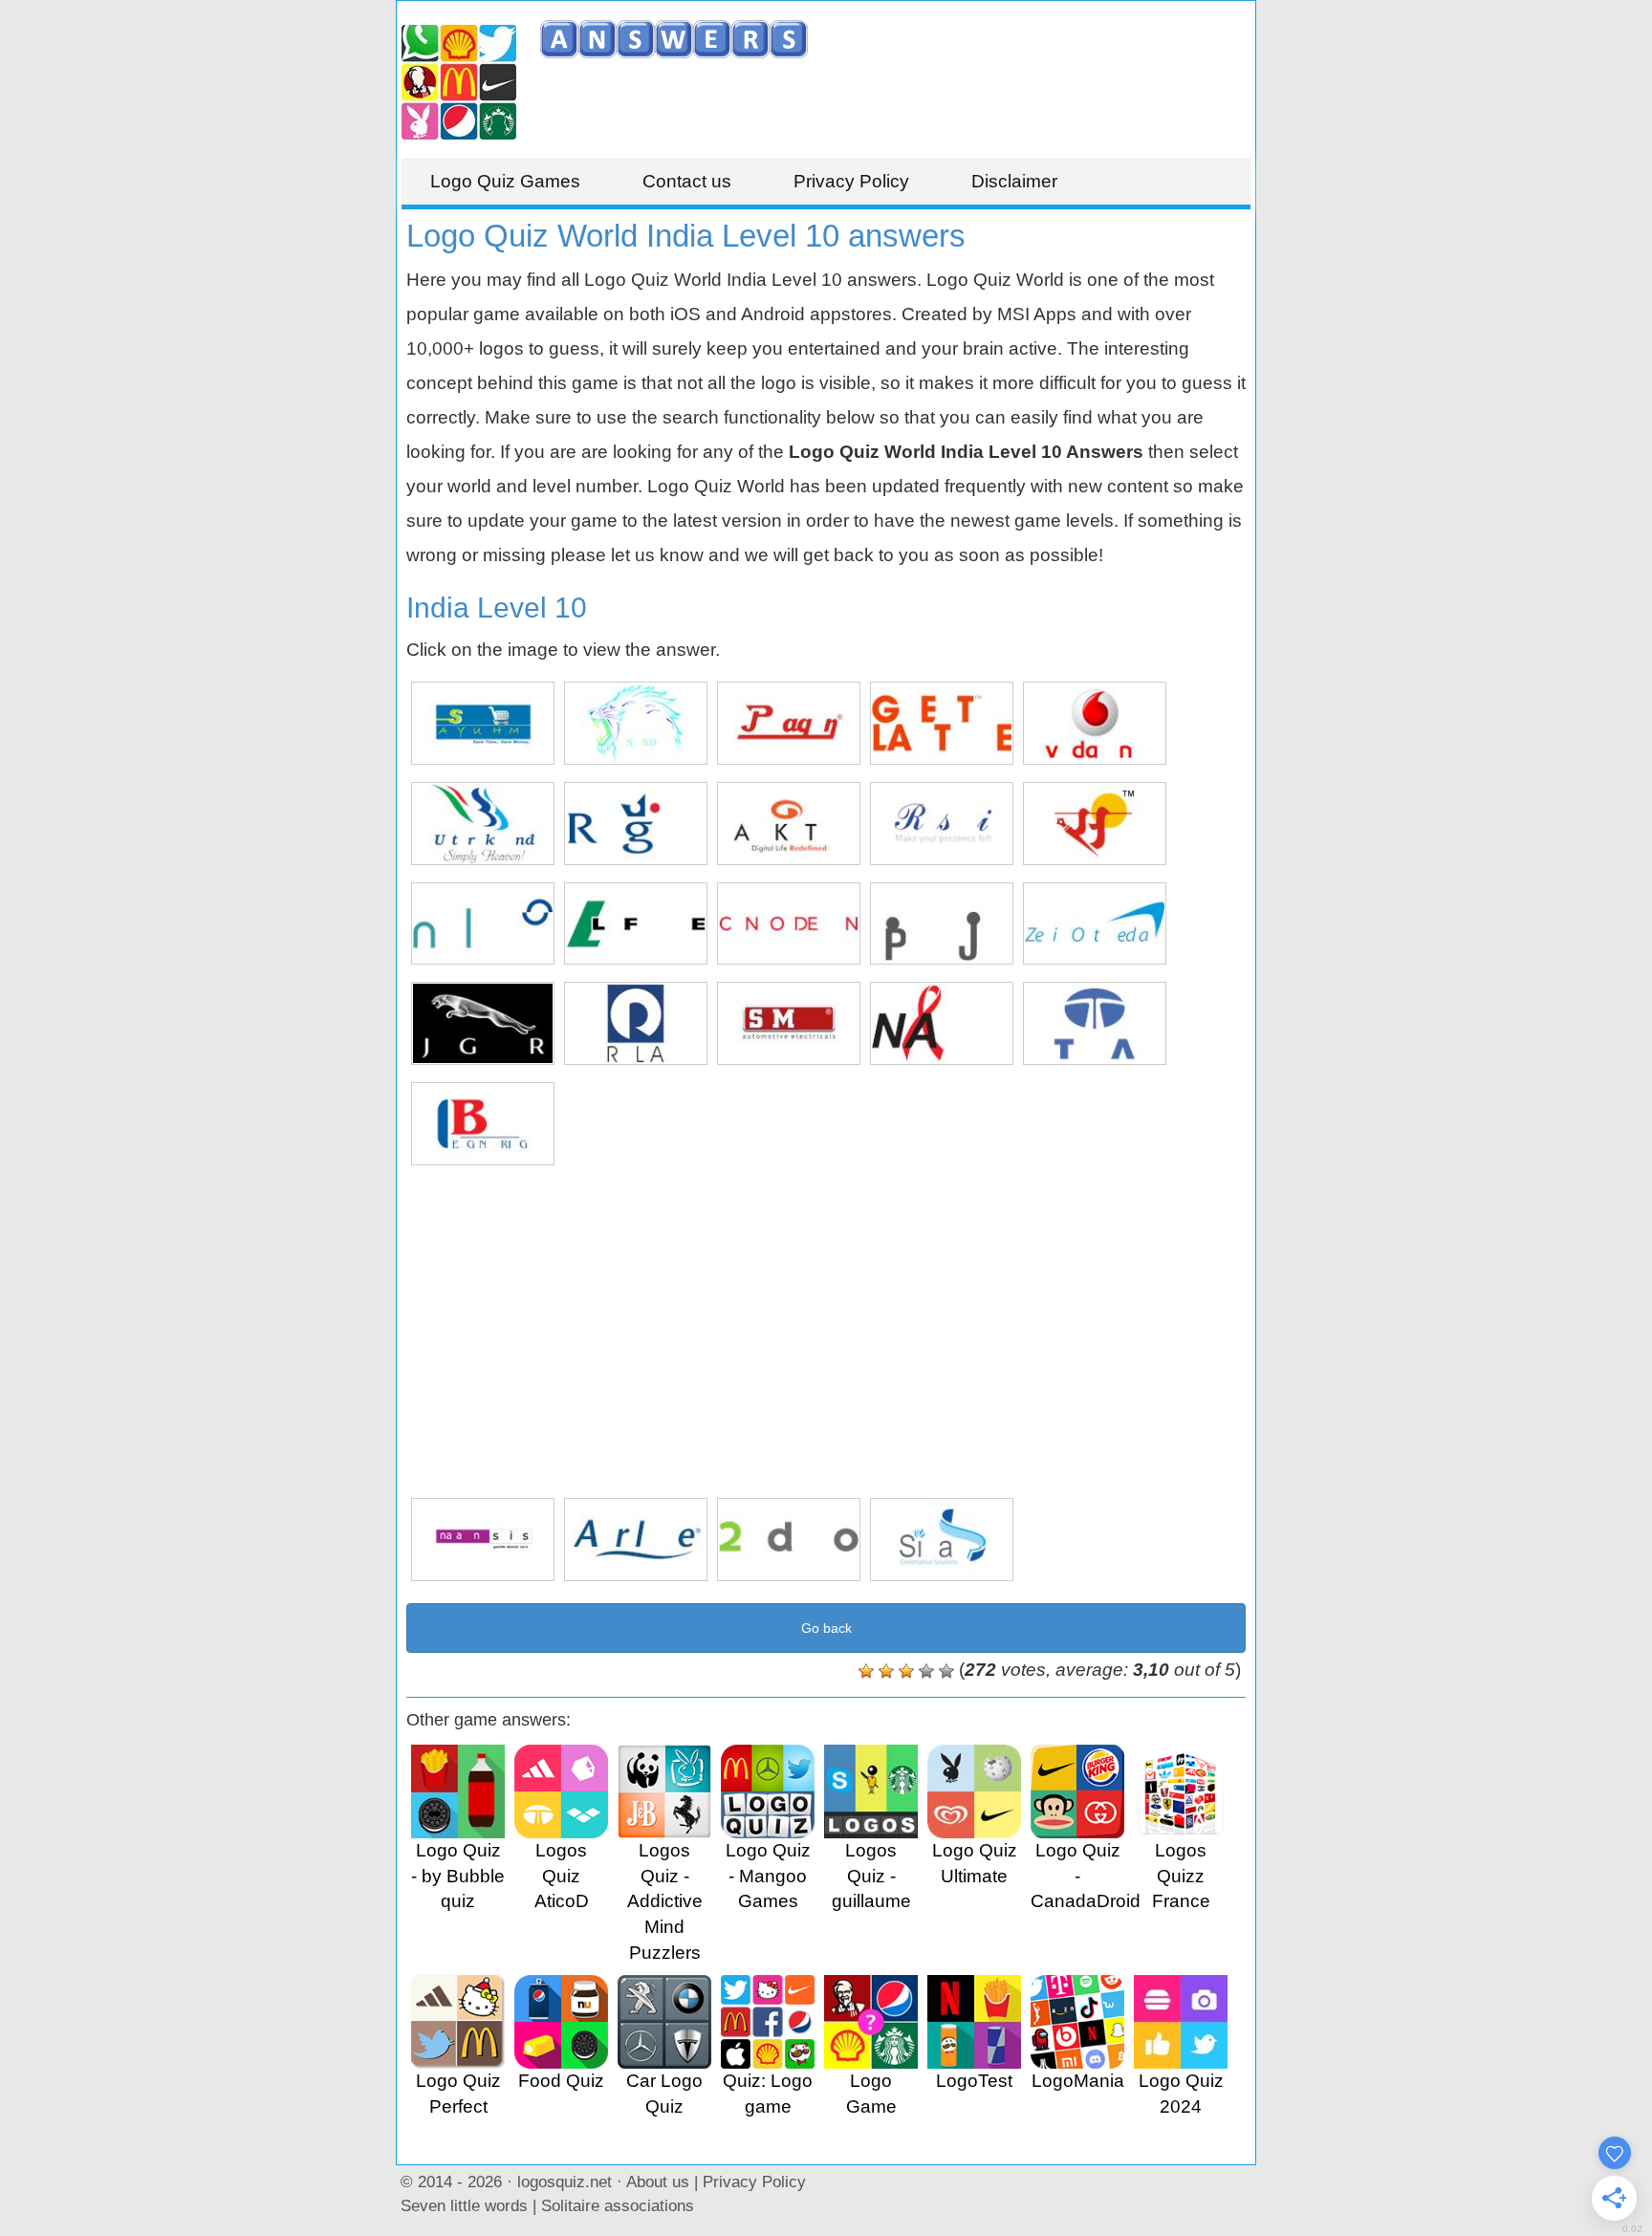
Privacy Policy (851, 181)
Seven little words (464, 2205)
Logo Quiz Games (505, 181)
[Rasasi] (942, 824)
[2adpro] (789, 1540)
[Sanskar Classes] (1095, 824)
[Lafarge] (636, 924)
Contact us (687, 181)
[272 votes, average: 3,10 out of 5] (866, 1671)
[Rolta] (636, 1023)
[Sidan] (942, 1540)
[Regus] (636, 824)
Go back (826, 1628)
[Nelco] (483, 924)
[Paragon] (789, 723)
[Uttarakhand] (483, 824)
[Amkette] (789, 824)
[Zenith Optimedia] (1095, 924)
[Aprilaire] (636, 1540)
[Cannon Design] (789, 924)
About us (658, 2182)
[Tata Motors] (1095, 1023)
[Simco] (789, 1023)
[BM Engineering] (483, 1124)
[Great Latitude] (942, 723)
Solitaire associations (618, 2205)
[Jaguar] (483, 1023)
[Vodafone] (1095, 723)
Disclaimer (1014, 181)
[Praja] (942, 924)
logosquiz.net (565, 2182)
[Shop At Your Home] (483, 723)
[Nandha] (636, 723)
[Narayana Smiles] (483, 1540)
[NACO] (942, 1023)
